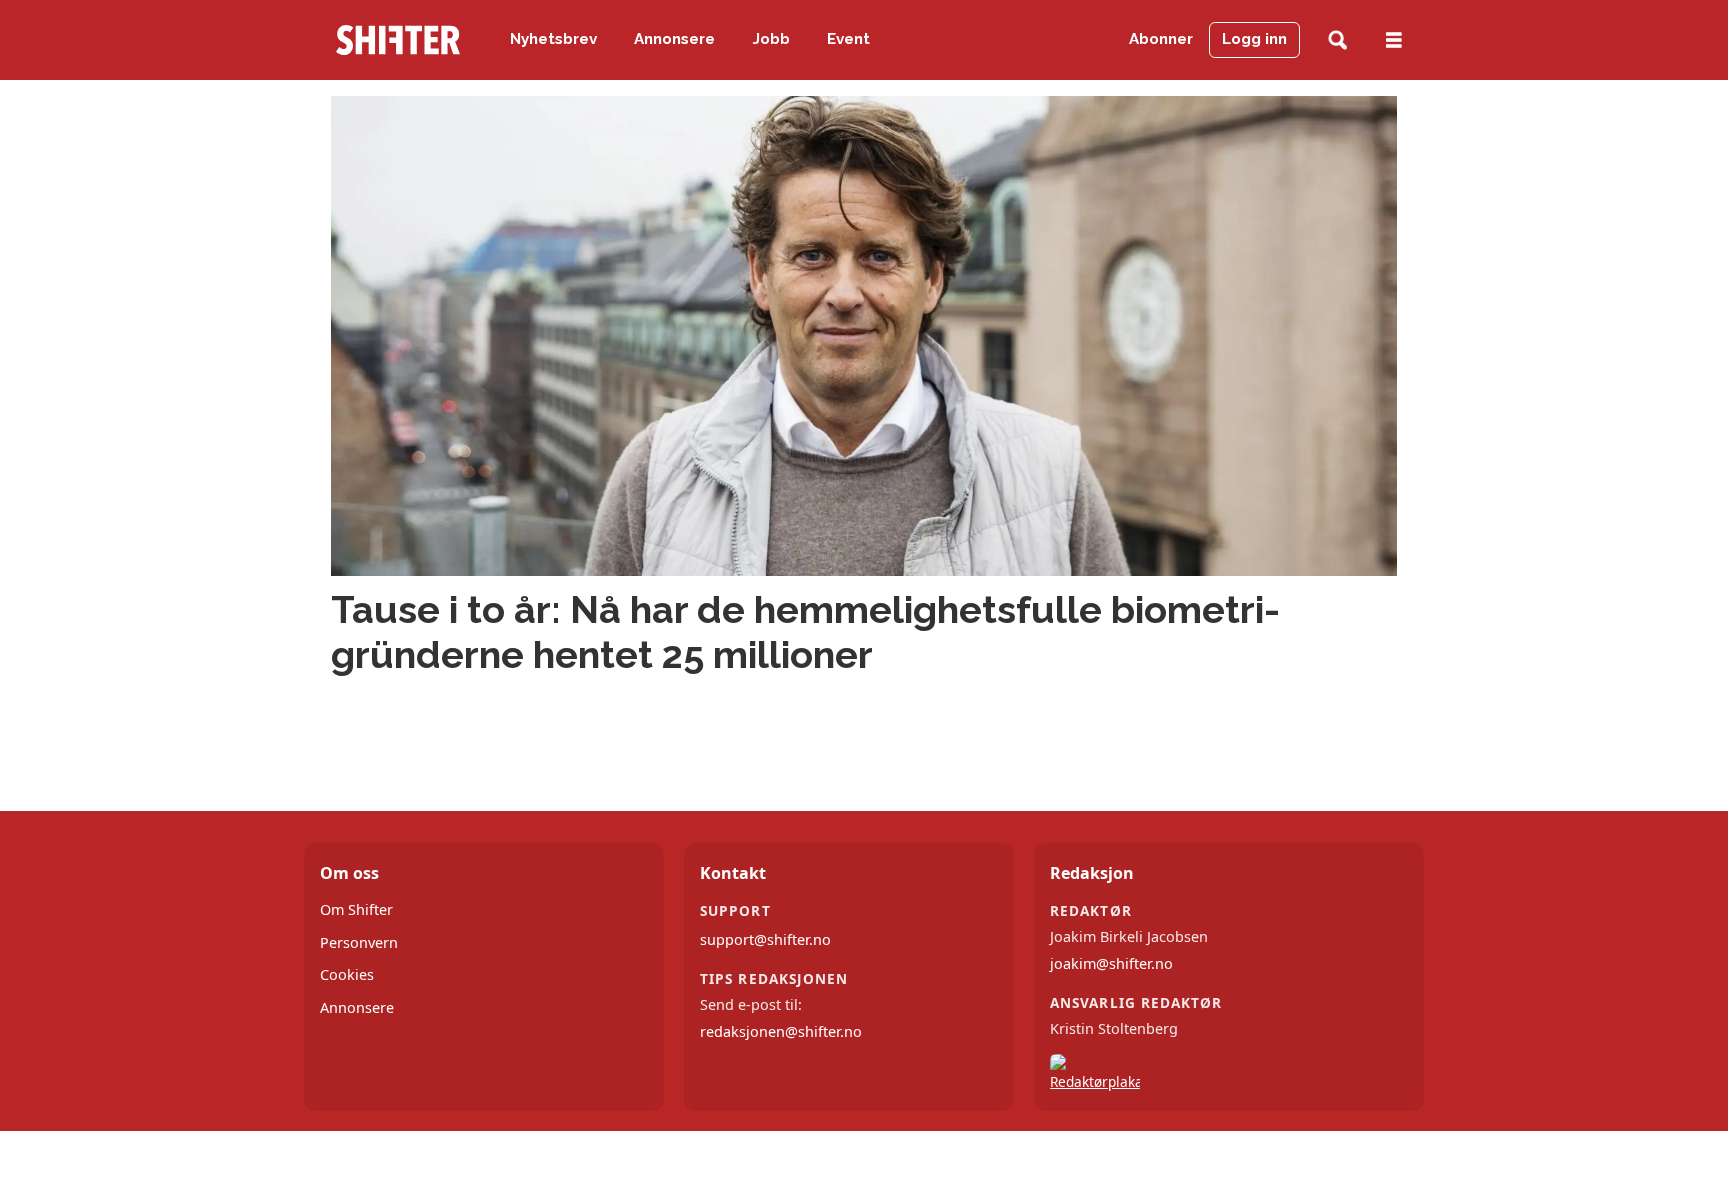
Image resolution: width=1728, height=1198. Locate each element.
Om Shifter (356, 909)
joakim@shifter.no (1111, 963)
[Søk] (1337, 40)
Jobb (771, 39)
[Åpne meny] (1394, 40)
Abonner (1161, 39)
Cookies (347, 974)
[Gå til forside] (398, 40)
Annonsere (674, 39)
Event (848, 39)
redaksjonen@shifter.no (781, 1031)
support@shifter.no (765, 939)
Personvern (359, 942)
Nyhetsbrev (553, 39)
